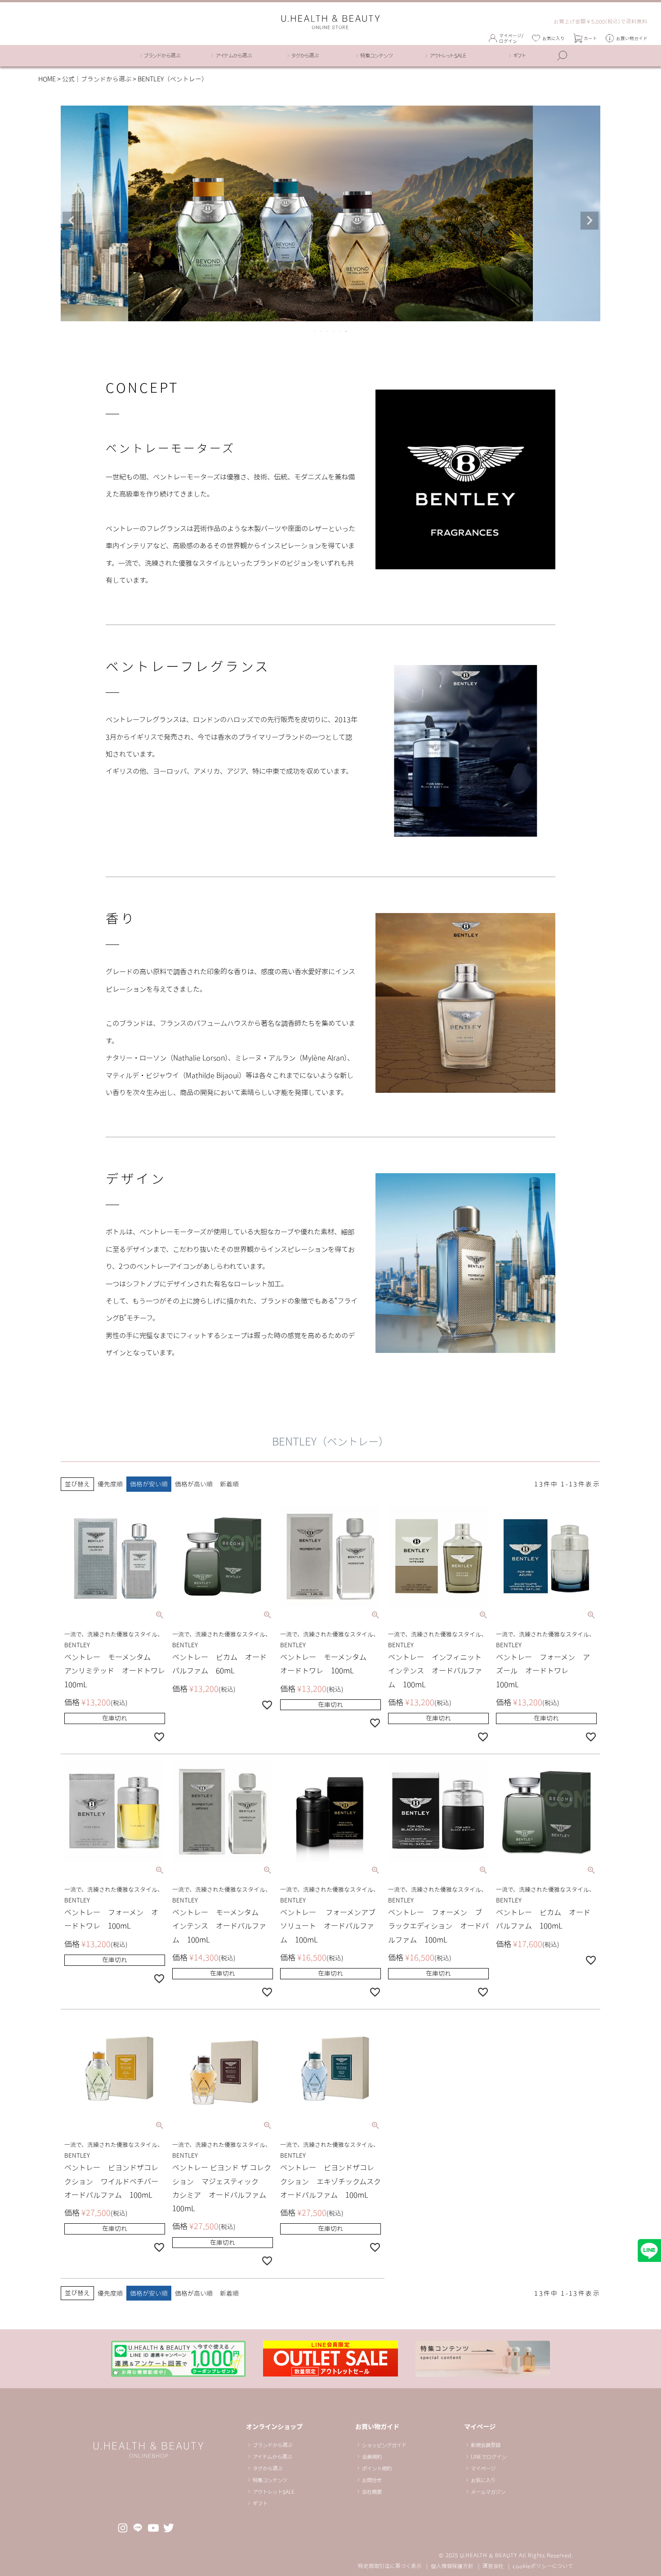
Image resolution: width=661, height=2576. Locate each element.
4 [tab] (334, 331)
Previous (71, 221)
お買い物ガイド (632, 38)
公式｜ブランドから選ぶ (97, 79)
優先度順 (110, 1484)
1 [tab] (315, 331)
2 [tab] (322, 331)
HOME (47, 79)
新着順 (229, 1484)
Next (590, 221)
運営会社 (493, 2566)
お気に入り (554, 38)
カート (590, 38)
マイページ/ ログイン (511, 38)
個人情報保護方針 (452, 2566)
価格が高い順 (194, 1484)
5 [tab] (340, 331)
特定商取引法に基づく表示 (390, 2566)
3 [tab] (328, 331)
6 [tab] (347, 331)
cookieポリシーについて (543, 2566)
